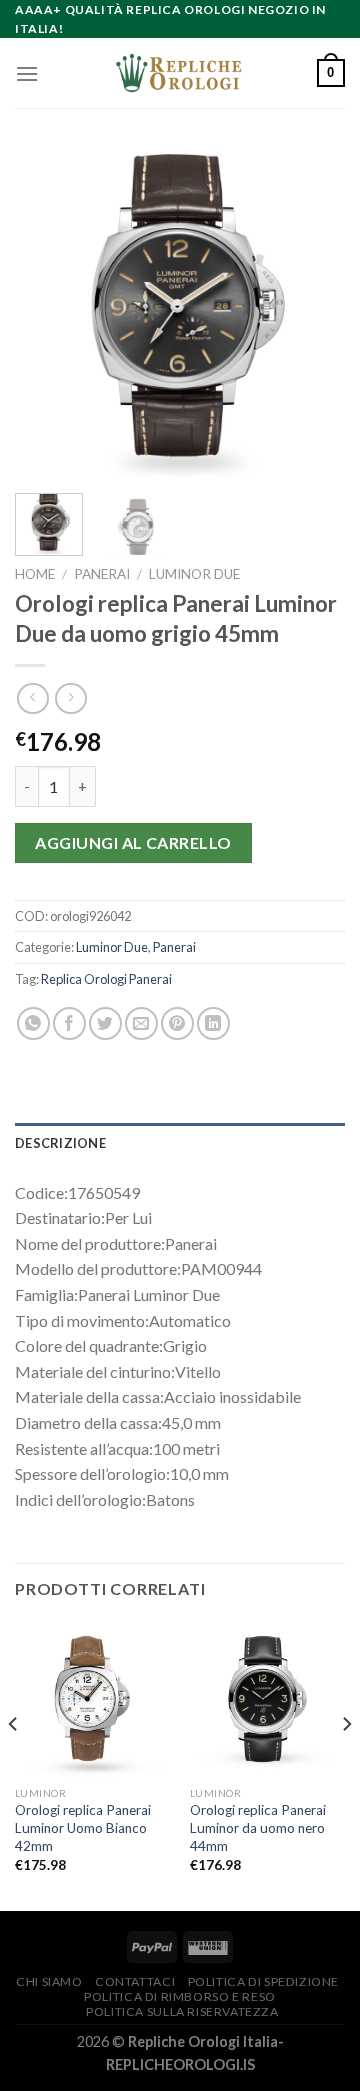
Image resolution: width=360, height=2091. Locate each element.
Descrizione (60, 1143)
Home (35, 574)
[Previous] (47, 313)
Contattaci (135, 1981)
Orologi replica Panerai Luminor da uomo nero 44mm (258, 1827)
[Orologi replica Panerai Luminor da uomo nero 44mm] (267, 1698)
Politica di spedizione (263, 1981)
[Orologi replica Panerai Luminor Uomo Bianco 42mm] (92, 1698)
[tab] (180, 1143)
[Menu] (27, 73)
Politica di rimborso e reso (180, 1996)
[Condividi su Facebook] (69, 1023)
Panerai (102, 574)
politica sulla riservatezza (182, 2011)
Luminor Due (194, 574)
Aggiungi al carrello (133, 842)
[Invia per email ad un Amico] (141, 1023)
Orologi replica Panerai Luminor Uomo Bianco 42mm (83, 1827)
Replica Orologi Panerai (106, 979)
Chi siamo (49, 1981)
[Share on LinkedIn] (213, 1023)
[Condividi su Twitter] (105, 1023)
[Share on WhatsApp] (33, 1023)
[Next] (313, 313)
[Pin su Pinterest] (177, 1023)
